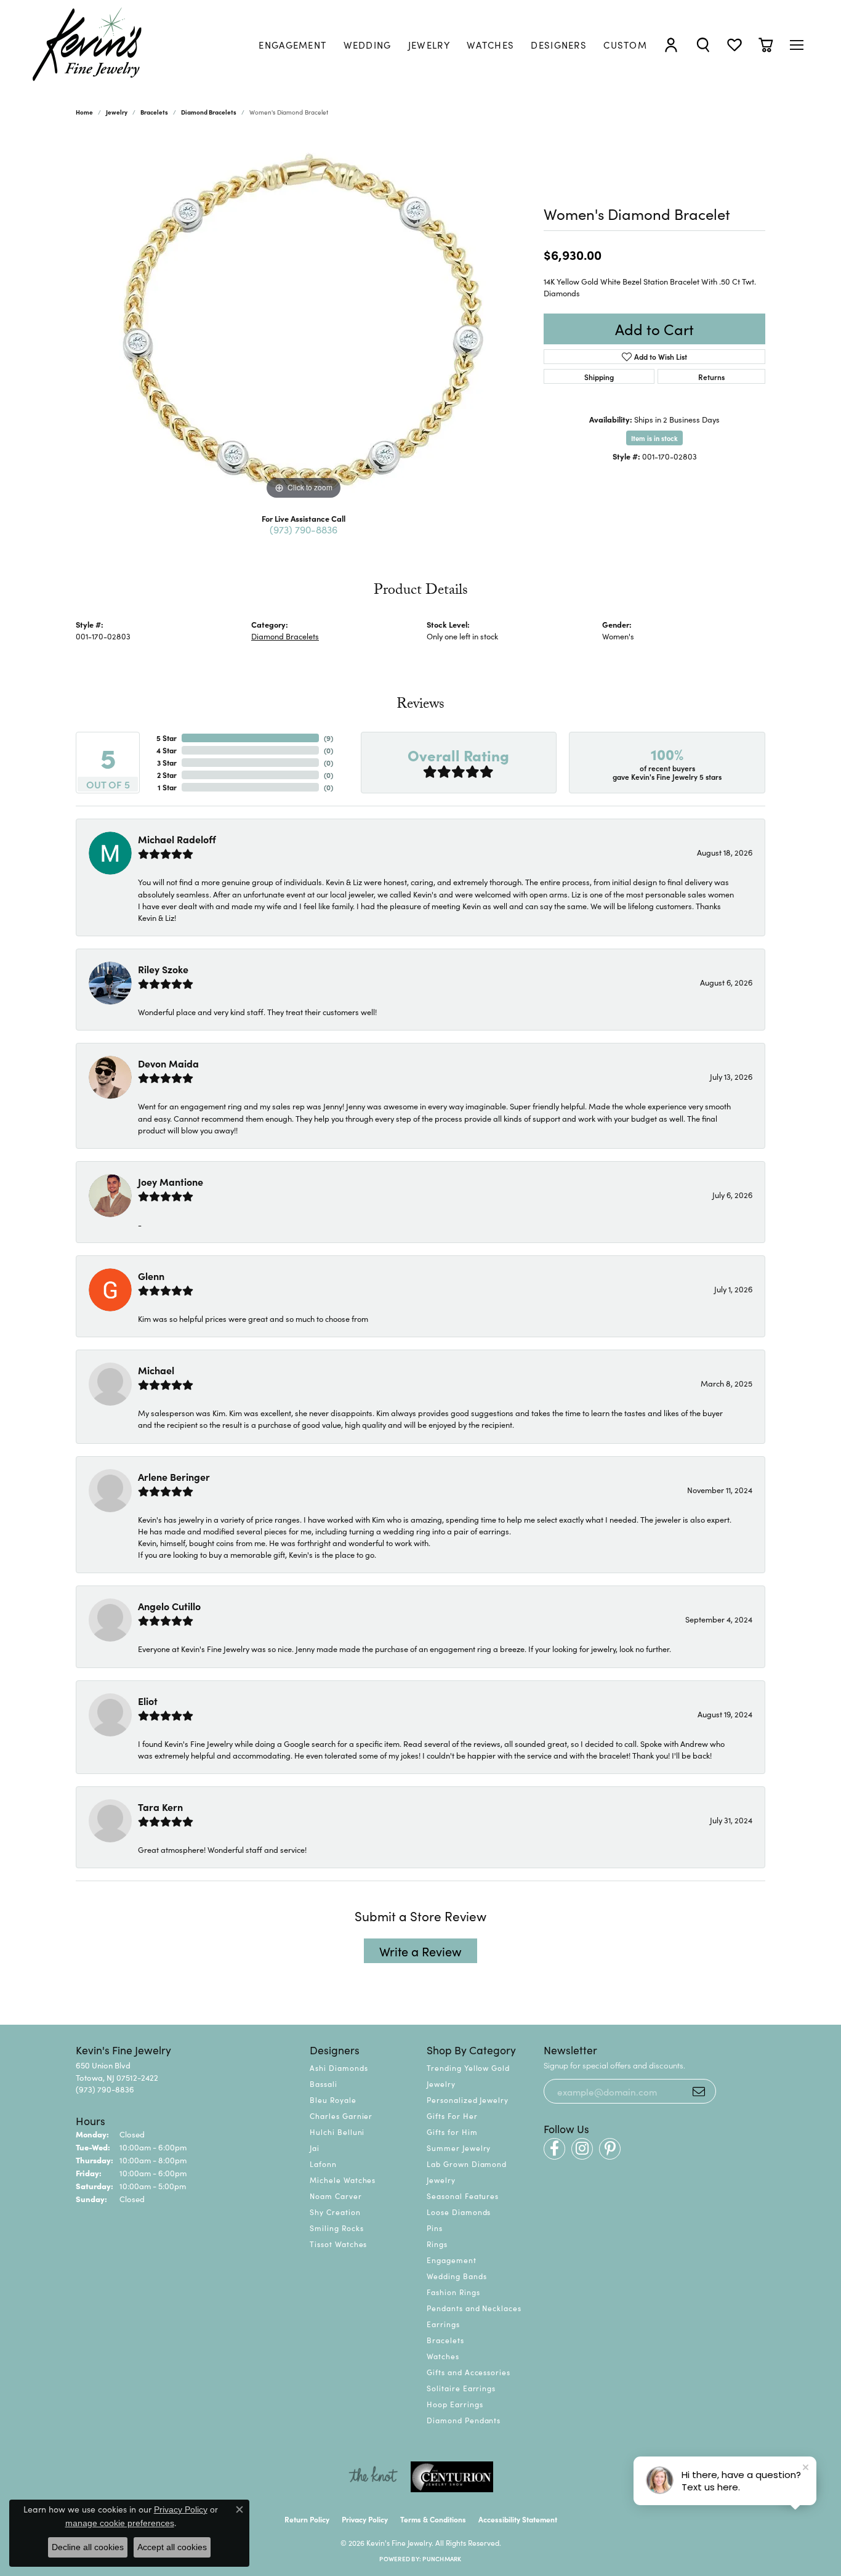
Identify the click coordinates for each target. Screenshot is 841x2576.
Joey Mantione (171, 1181)
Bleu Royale (333, 2100)
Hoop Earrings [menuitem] (455, 2404)
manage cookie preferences (120, 2523)
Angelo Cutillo (169, 1606)
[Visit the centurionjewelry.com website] (452, 2477)
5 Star (167, 738)
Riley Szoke (163, 969)
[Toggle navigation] (797, 45)
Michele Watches (343, 2180)
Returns (711, 377)
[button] (671, 45)
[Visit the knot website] (373, 2477)
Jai (315, 2148)
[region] (304, 318)
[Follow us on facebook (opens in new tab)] (554, 2149)
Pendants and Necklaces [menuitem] (474, 2308)
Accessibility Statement (518, 2519)
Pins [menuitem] (435, 2228)
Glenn (151, 1276)
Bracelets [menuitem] (445, 2340)
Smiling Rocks (336, 2228)
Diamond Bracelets (209, 112)
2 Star (167, 775)
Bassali (324, 2084)
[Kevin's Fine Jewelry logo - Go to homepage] (88, 45)
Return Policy (307, 2519)
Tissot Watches (338, 2244)
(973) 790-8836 (304, 529)
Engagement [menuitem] (452, 2260)
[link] (292, 45)
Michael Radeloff (177, 839)
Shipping (599, 377)
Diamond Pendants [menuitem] (464, 2420)
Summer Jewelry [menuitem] (459, 2148)
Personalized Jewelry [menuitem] (468, 2100)
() (328, 738)
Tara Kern (160, 1807)
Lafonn (323, 2164)
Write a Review (420, 1951)
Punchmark (442, 2559)
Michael (156, 1370)
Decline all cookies (88, 2547)
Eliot (148, 1701)
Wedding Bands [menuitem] (457, 2276)
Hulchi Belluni (337, 2132)
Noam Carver (336, 2196)
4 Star (167, 750)
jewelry (117, 112)
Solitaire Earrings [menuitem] (461, 2388)
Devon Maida (168, 1063)
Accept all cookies (172, 2547)
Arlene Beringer (174, 1476)
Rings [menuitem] (437, 2244)
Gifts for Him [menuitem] (452, 2132)
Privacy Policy (365, 2519)
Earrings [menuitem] (443, 2324)
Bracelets (154, 112)
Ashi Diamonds (339, 2068)
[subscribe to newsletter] (699, 2091)
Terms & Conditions (433, 2519)
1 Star (167, 787)
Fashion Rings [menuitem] (453, 2292)
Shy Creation (335, 2212)
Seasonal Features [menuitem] (463, 2196)
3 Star (167, 762)
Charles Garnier (341, 2116)
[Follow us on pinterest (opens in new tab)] (610, 2149)
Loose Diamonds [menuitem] (459, 2212)
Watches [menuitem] (443, 2356)
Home (84, 112)
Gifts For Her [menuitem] (452, 2116)
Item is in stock (654, 438)
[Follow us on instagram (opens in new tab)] (582, 2149)
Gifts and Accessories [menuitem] (469, 2372)
